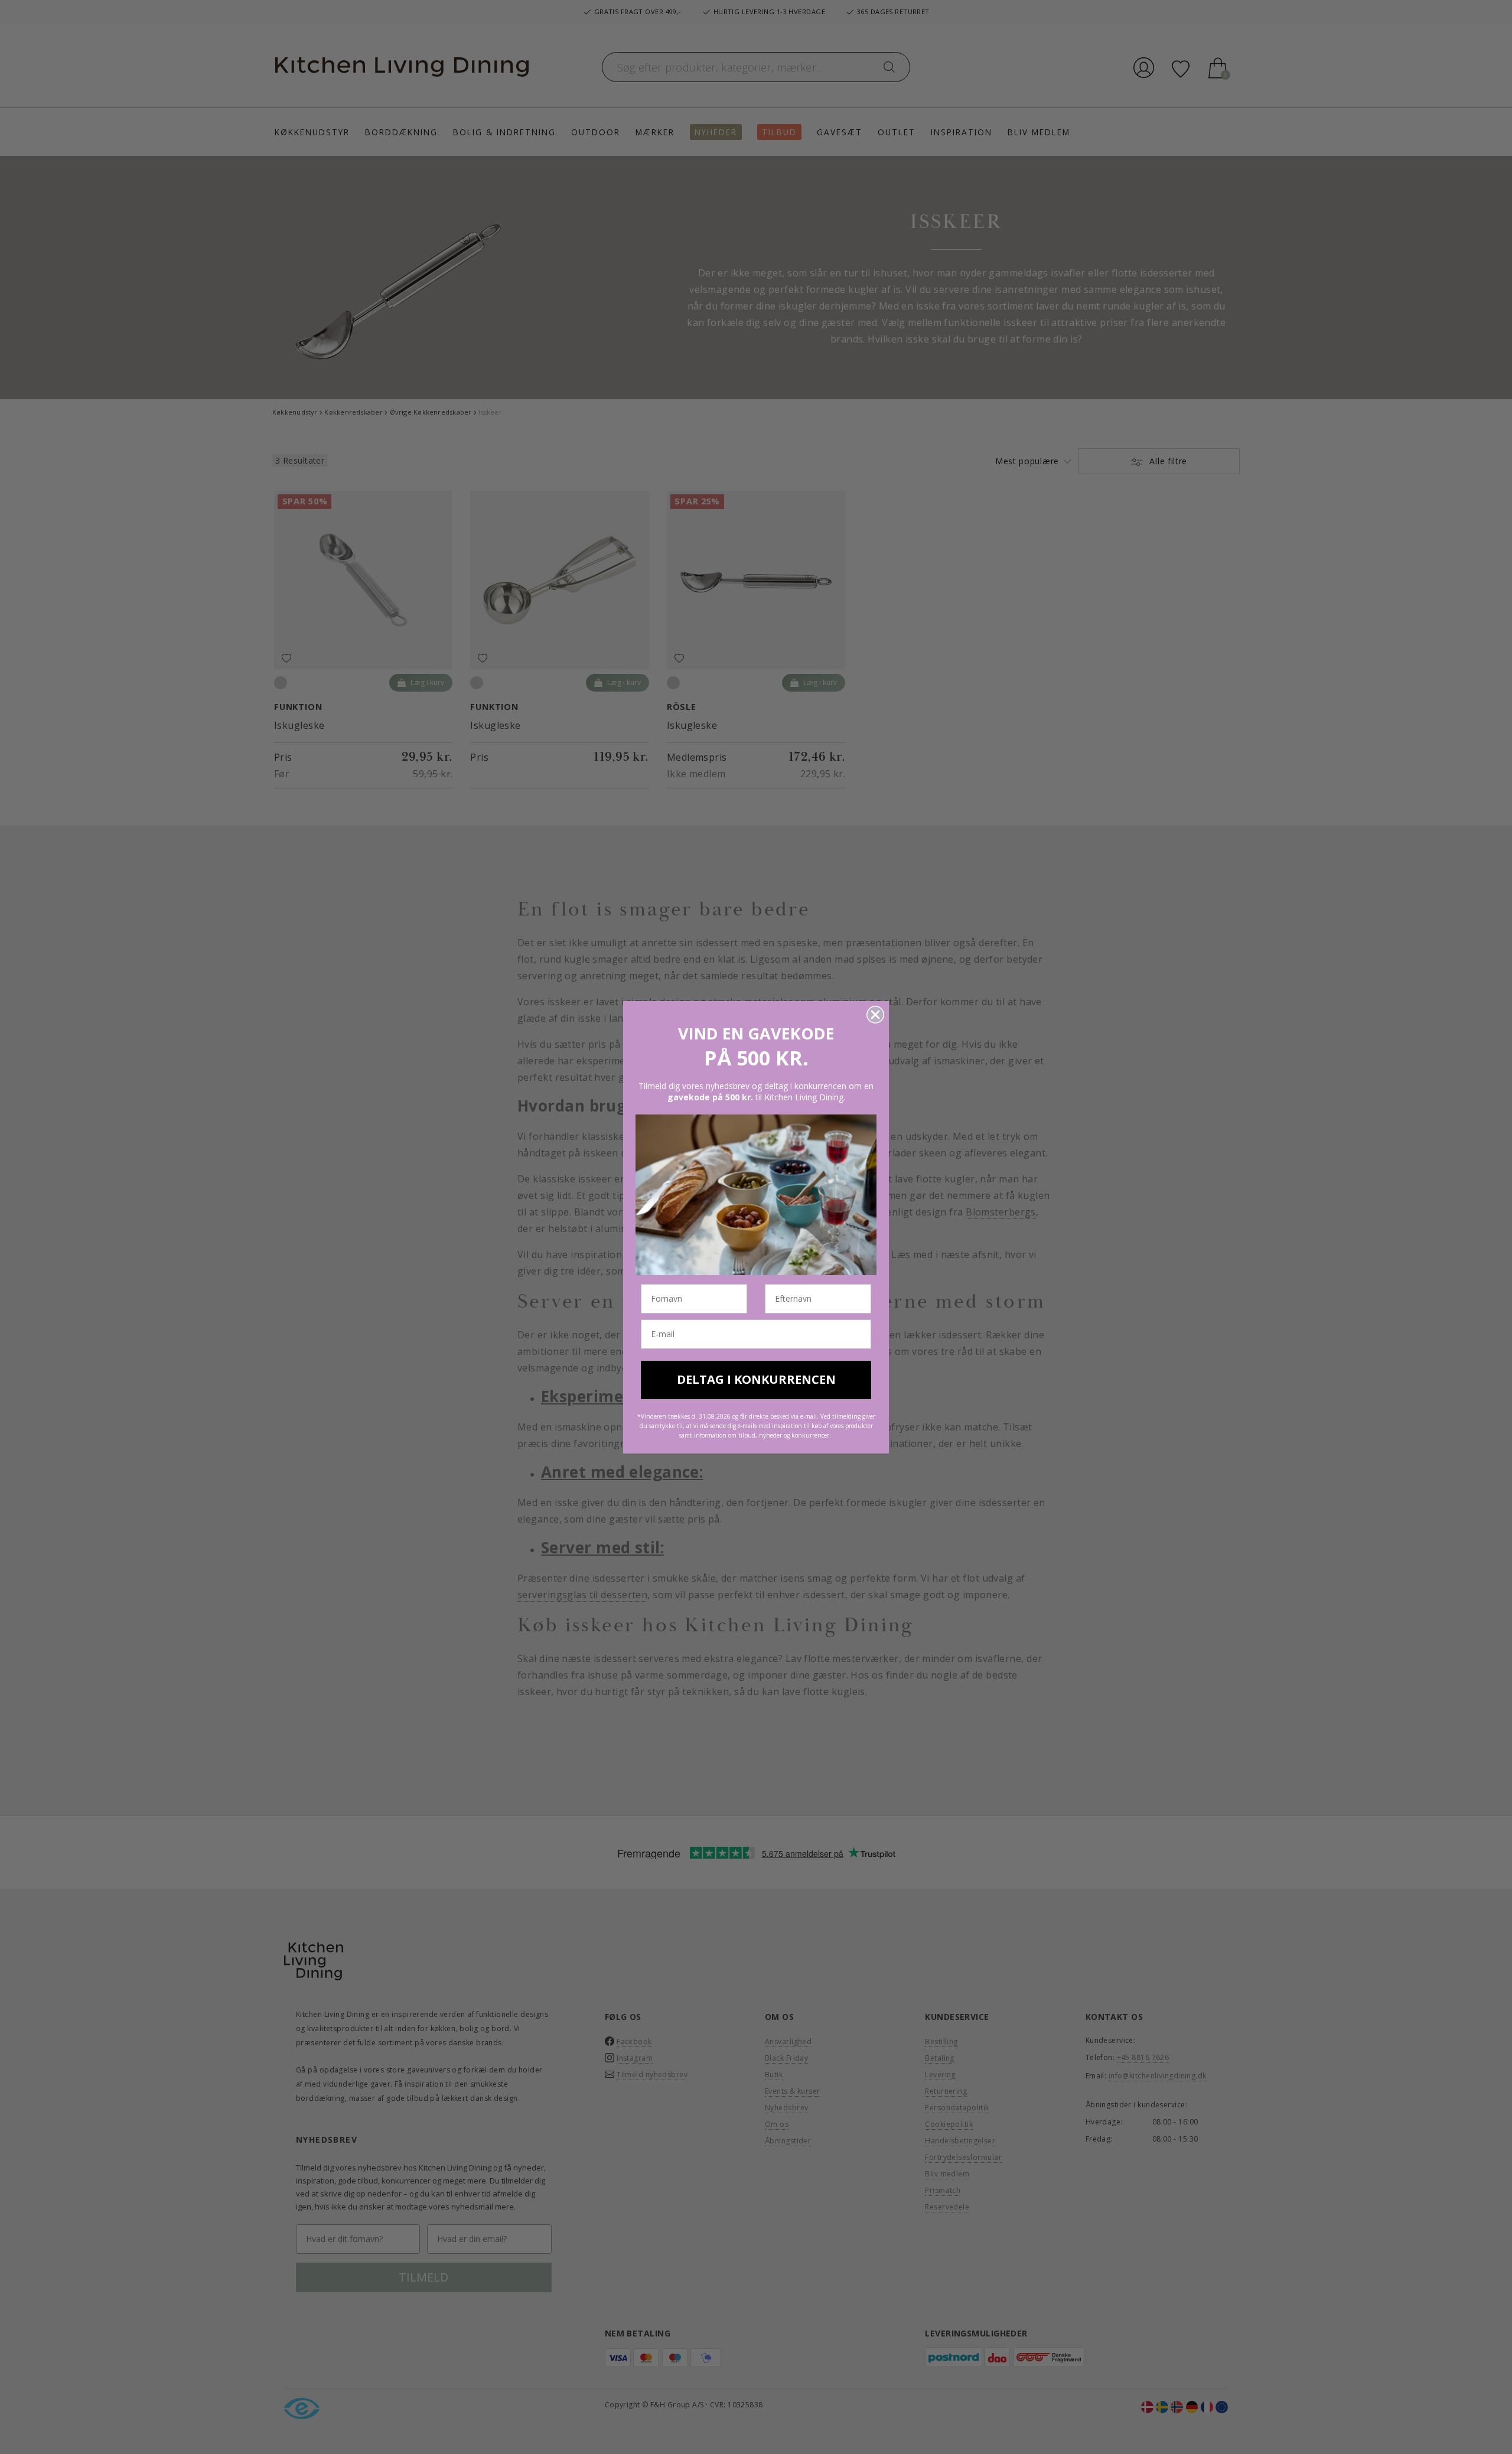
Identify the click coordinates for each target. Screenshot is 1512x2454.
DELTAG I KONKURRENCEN (756, 1379)
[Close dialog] (875, 1015)
